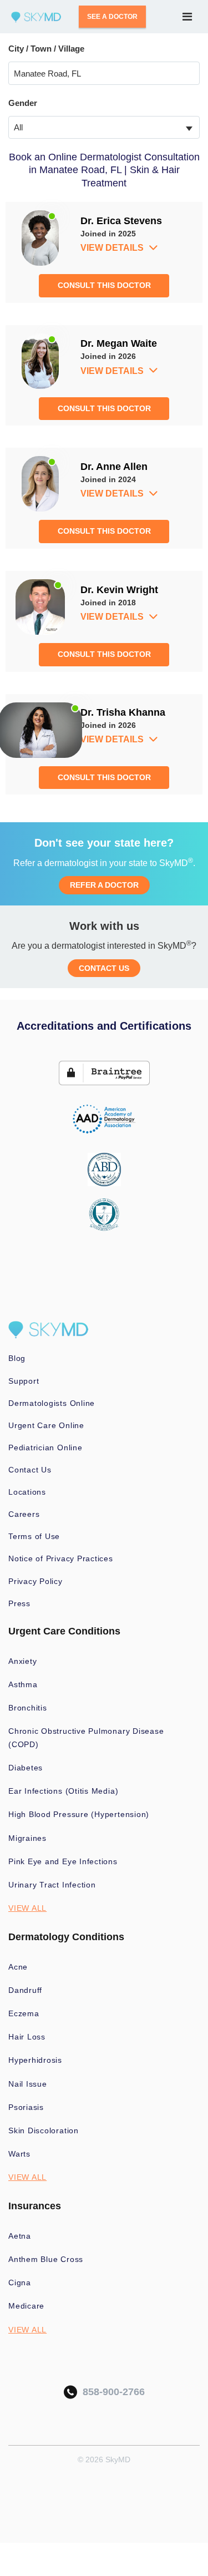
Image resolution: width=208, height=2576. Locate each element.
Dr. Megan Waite (119, 343)
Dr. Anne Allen (114, 467)
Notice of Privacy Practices (61, 1558)
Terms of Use (34, 1536)
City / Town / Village (46, 49)
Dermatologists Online (52, 1403)
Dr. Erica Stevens (121, 221)
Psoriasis (26, 2107)
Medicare (26, 2306)
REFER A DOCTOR (104, 885)
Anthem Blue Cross (46, 2259)
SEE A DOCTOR (112, 17)
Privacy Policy (35, 1581)
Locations (27, 1492)
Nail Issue (28, 2084)
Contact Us (30, 1470)
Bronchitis (28, 1708)
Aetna (20, 2236)
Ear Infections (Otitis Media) (63, 1791)
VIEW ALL (27, 1908)
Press (19, 1603)
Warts (19, 2154)
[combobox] (104, 127)
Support (24, 1381)
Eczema (24, 2013)
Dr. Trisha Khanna (123, 712)
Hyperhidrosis (35, 2060)
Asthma (23, 1684)
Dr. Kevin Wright (119, 590)
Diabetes (26, 1768)
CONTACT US (104, 968)
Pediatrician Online (45, 1448)
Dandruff (25, 1990)
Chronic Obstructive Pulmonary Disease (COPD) (86, 1738)
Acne (18, 1967)
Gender (23, 103)
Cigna (20, 2283)
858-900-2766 (111, 2392)
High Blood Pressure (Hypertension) (79, 1814)
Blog (17, 1358)
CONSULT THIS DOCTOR (104, 285)
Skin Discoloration (44, 2130)
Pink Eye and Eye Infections (63, 1861)
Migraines (27, 1838)
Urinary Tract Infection (52, 1885)
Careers (24, 1514)
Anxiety (22, 1661)
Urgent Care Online (46, 1425)
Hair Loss (27, 2037)
